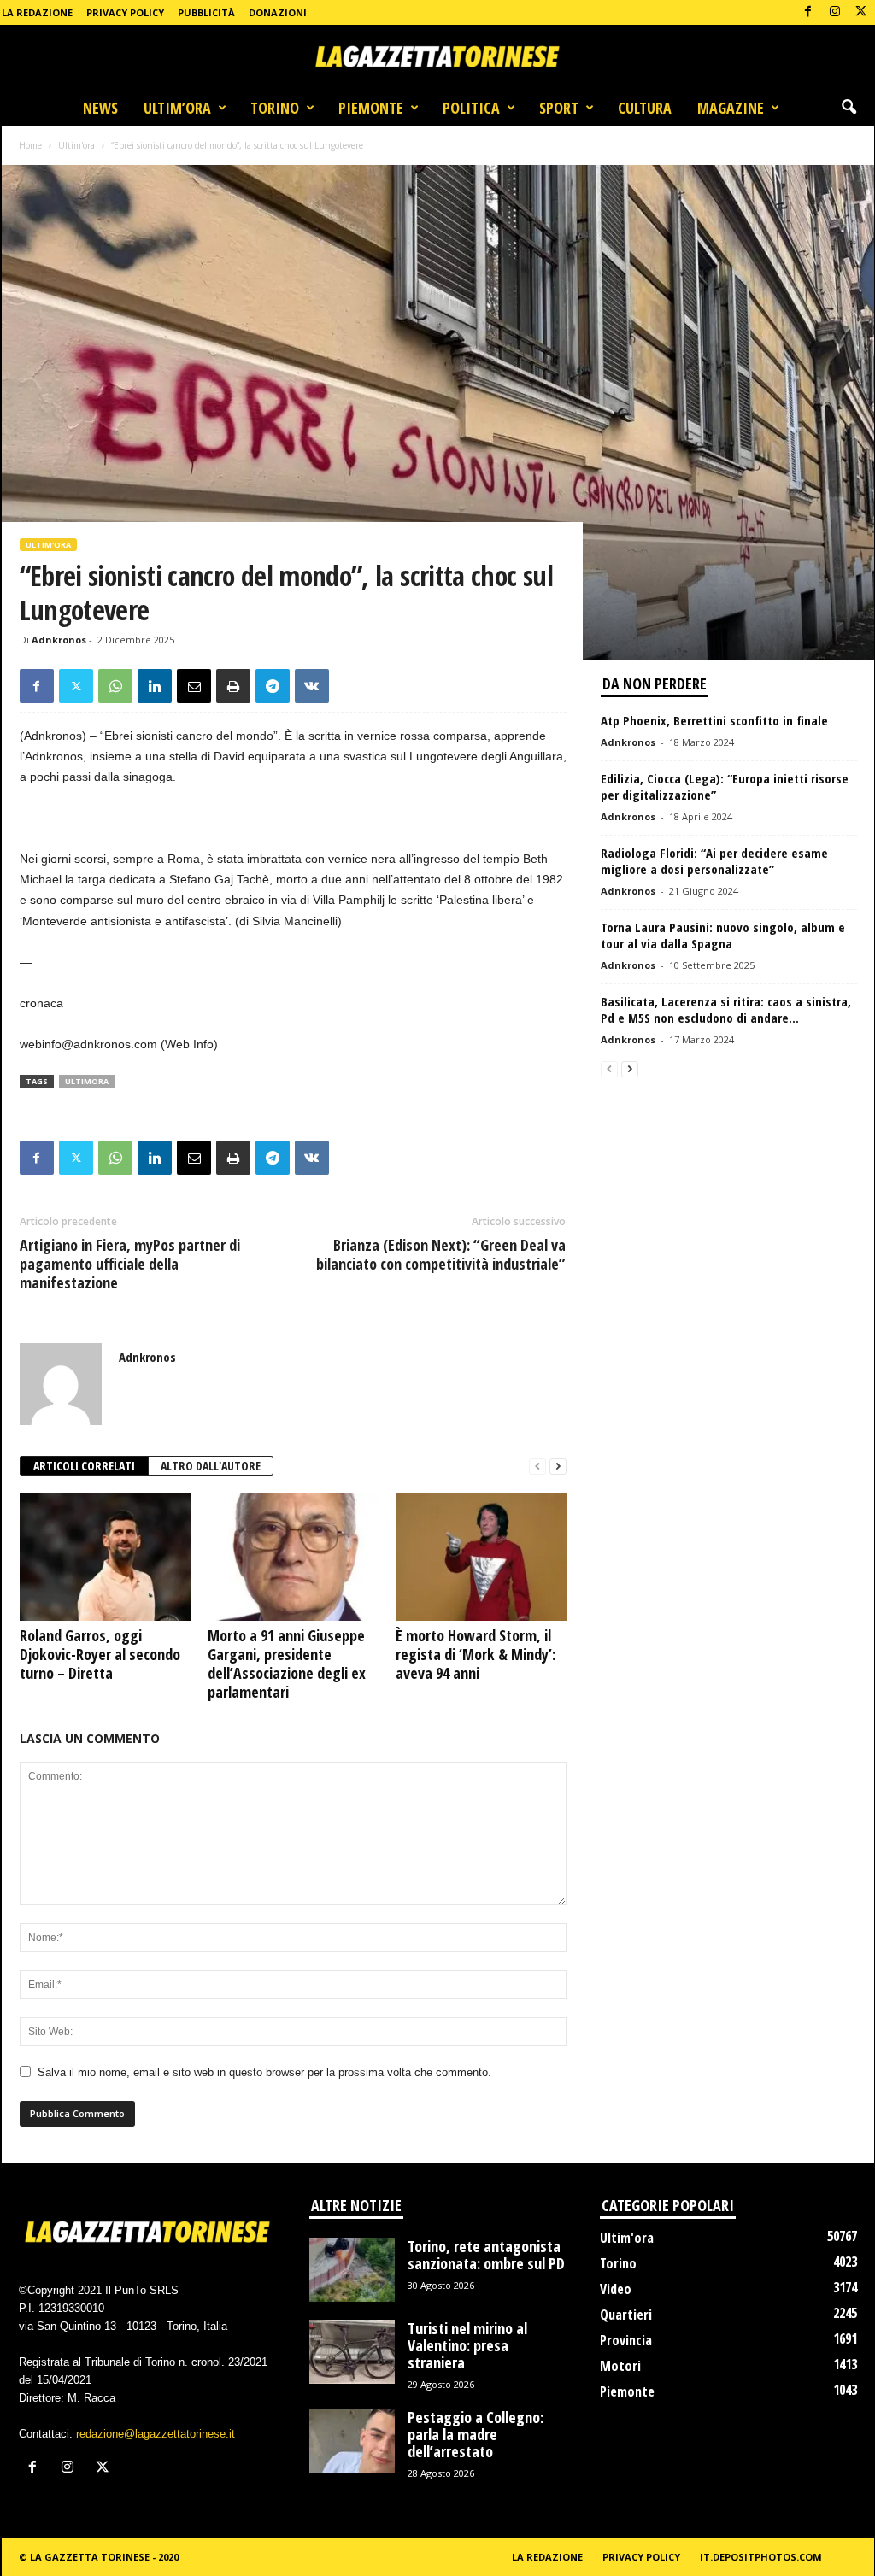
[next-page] (558, 1467)
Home (30, 145)
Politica (471, 108)
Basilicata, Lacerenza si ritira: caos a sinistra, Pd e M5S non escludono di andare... (726, 1009)
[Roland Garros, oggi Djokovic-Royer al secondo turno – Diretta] (105, 1557)
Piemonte (371, 108)
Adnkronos (59, 640)
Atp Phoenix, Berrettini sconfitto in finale (714, 720)
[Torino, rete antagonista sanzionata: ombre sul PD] (352, 2270)
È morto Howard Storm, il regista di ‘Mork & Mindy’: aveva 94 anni (476, 1654)
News (100, 108)
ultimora (87, 1081)
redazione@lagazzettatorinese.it (156, 2434)
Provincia (626, 2340)
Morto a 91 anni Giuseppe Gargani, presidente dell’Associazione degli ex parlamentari (287, 1664)
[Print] (233, 686)
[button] (849, 108)
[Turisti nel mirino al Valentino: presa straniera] (352, 2352)
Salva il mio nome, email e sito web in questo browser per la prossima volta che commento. (264, 2072)
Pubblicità (206, 12)
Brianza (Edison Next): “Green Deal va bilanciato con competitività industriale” (441, 1254)
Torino (275, 108)
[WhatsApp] (115, 686)
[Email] (194, 686)
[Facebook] (808, 12)
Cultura (645, 108)
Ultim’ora (177, 108)
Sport (559, 108)
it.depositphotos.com (761, 2557)
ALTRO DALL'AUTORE (211, 1466)
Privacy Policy (125, 12)
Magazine (731, 108)
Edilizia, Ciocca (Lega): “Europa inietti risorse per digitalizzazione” (725, 786)
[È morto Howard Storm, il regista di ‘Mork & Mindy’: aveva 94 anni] (481, 1557)
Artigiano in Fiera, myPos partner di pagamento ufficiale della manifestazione (130, 1264)
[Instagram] (835, 12)
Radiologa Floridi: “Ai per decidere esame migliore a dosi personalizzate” (714, 861)
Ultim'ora (76, 145)
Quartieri (626, 2315)
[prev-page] (537, 1467)
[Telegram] (273, 686)
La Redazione (37, 12)
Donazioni (278, 12)
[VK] (312, 686)
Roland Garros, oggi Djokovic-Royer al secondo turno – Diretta (100, 1654)
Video (616, 2289)
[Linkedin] (155, 686)
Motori (620, 2366)
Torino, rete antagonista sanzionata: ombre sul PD (486, 2255)
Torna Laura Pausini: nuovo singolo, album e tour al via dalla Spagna (723, 935)
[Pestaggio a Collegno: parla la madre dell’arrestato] (352, 2441)
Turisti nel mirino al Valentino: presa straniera (467, 2345)
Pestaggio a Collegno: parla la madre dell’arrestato (476, 2434)
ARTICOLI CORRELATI (84, 1466)
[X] (861, 12)
